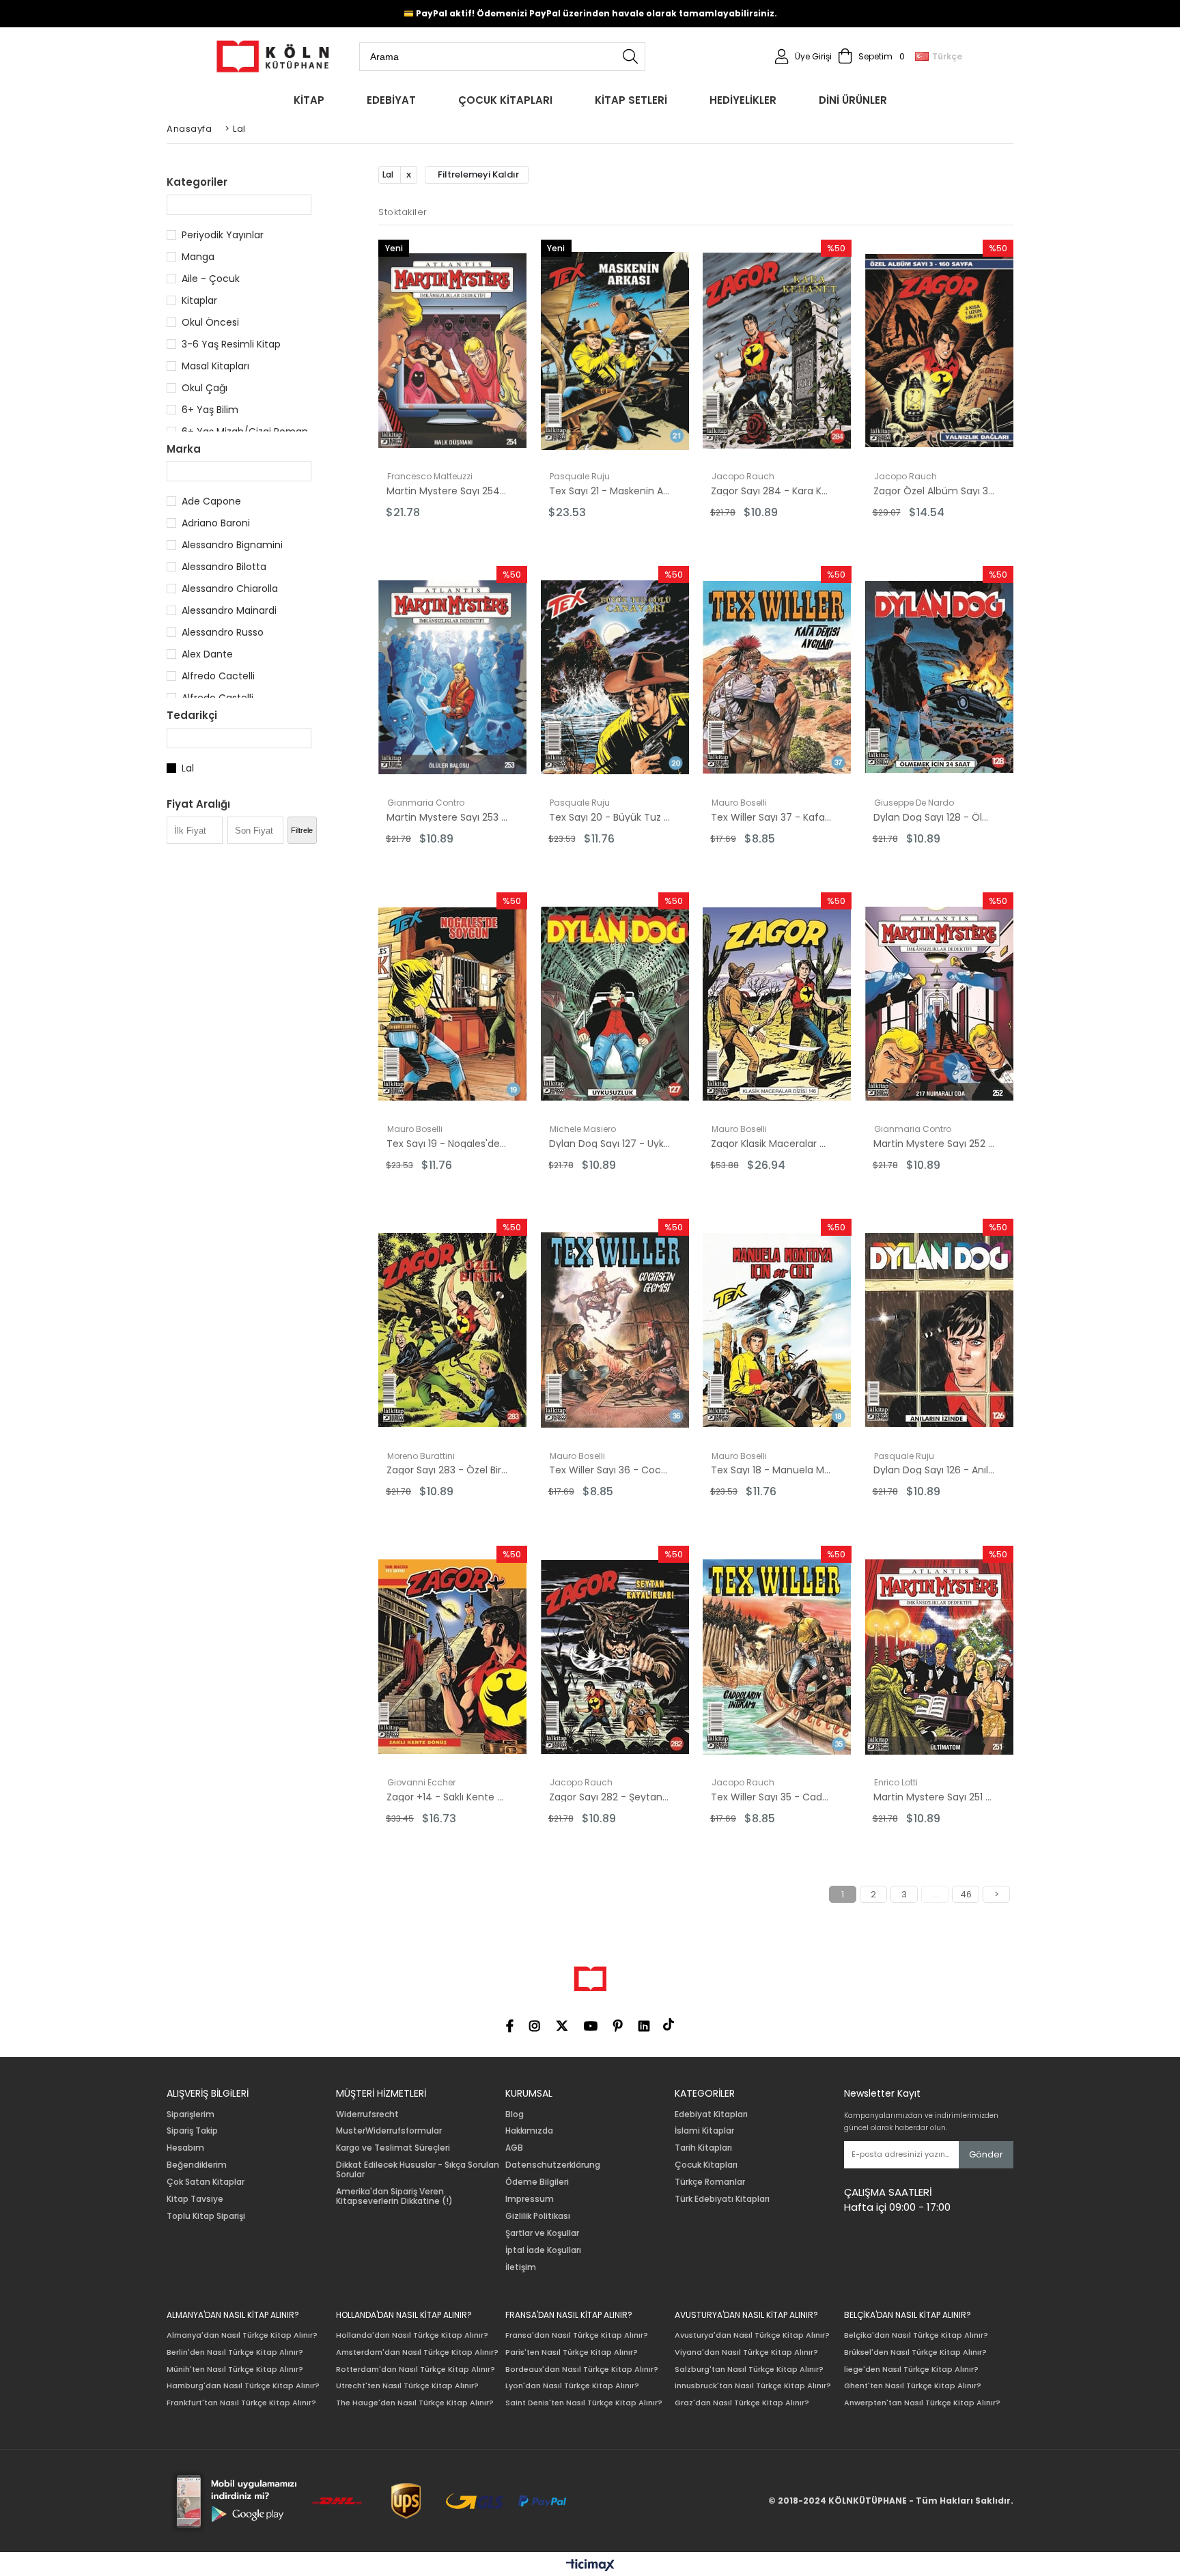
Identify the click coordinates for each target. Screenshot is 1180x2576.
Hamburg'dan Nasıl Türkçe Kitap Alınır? (243, 2386)
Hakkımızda (529, 2131)
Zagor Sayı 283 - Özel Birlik (447, 1470)
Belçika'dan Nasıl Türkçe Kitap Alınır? (916, 2335)
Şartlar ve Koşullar (542, 2233)
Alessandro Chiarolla (230, 589)
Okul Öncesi (210, 322)
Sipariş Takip (192, 2131)
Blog (515, 2114)
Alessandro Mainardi (229, 610)
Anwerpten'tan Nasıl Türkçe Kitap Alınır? (922, 2403)
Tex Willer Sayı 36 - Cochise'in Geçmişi (610, 1470)
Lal (188, 768)
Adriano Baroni (216, 523)
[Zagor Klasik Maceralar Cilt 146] (777, 1004)
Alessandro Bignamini (232, 545)
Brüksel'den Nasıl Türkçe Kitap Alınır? (915, 2352)
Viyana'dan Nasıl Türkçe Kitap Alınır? (746, 2352)
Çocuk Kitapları (706, 2165)
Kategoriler (197, 182)
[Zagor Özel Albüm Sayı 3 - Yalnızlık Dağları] (940, 351)
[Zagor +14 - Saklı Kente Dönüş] (453, 1657)
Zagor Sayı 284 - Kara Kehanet (772, 491)
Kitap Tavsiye (195, 2199)
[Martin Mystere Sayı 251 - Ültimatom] (940, 1657)
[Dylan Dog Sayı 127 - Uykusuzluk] (615, 1004)
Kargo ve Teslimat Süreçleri (393, 2148)
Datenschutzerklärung (553, 2165)
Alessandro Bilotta (224, 567)
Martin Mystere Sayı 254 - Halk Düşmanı (447, 491)
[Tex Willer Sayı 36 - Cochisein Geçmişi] (615, 1330)
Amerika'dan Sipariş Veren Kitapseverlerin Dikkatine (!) (394, 2196)
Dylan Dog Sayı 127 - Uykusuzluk (610, 1144)
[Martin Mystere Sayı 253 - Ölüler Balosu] (453, 677)
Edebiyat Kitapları (711, 2114)
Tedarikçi (192, 715)
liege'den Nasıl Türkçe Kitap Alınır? (911, 2369)
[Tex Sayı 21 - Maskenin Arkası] (615, 351)
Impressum (530, 2199)
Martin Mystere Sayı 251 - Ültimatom (934, 1797)
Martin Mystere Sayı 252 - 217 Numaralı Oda (934, 1144)
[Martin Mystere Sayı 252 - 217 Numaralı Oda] (940, 1004)
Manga (198, 257)
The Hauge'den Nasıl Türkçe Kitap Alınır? (415, 2403)
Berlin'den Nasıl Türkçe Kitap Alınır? (235, 2352)
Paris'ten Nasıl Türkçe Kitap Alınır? (572, 2352)
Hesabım (185, 2148)
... (935, 1894)
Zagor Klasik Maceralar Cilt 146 (772, 1144)
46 (966, 1894)
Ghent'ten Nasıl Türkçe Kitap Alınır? (913, 2386)
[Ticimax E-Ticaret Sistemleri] (590, 2566)
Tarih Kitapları (703, 2148)
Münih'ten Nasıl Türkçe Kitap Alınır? (235, 2369)
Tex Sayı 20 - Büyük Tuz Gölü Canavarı (610, 817)
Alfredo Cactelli (218, 676)
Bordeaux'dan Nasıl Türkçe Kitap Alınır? (582, 2369)
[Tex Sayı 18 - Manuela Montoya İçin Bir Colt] (777, 1330)
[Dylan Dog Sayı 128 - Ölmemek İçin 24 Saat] (940, 677)
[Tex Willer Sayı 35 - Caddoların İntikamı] (777, 1657)
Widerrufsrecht (367, 2114)
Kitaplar (199, 300)
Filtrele (302, 830)
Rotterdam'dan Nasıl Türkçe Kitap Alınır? (416, 2369)
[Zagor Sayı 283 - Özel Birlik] (453, 1330)
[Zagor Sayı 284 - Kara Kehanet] (777, 351)
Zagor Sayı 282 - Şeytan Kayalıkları (610, 1797)
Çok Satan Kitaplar (206, 2182)
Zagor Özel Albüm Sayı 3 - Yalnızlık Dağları (934, 491)
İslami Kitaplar (704, 2131)
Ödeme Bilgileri (537, 2182)
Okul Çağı (205, 388)
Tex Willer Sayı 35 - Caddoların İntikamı (772, 1797)
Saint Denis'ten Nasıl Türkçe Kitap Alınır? (584, 2403)
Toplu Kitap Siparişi (206, 2216)
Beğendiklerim (197, 2165)
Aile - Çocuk (211, 279)
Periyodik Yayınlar (223, 235)
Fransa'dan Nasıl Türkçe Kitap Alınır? (577, 2335)
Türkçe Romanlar (710, 2182)
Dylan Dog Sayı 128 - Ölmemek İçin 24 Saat (934, 817)
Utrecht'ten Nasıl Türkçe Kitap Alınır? (407, 2386)
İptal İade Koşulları (543, 2250)
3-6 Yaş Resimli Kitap (231, 344)
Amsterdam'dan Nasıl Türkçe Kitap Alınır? (417, 2352)
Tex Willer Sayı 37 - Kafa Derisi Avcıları (772, 817)
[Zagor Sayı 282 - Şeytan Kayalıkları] (615, 1657)
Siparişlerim (191, 2114)
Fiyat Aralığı (198, 804)
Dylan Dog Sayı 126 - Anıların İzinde (934, 1470)
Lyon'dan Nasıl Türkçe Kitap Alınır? (572, 2386)
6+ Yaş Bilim (210, 410)
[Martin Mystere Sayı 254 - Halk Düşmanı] (453, 351)
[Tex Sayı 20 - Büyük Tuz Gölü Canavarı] (615, 677)
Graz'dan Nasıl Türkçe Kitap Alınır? (742, 2403)
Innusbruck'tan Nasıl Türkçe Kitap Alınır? (753, 2386)
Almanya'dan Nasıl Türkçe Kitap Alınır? (242, 2335)
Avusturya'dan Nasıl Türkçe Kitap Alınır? (752, 2335)
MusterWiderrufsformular (389, 2131)
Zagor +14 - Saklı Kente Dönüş (447, 1797)
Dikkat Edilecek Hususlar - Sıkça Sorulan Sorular (418, 2170)
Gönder (986, 2154)
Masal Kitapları (215, 366)
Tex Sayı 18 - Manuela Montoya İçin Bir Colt (772, 1470)
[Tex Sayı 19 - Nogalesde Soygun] (453, 1004)
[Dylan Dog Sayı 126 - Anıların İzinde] (940, 1330)
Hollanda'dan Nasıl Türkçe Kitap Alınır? (412, 2335)
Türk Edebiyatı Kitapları (722, 2199)
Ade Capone (211, 501)
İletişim (521, 2267)
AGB (514, 2148)
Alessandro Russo (223, 632)
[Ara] (630, 57)
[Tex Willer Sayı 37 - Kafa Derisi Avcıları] (777, 677)
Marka (184, 449)
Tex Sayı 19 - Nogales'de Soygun (447, 1144)
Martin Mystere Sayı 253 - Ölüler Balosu (447, 817)
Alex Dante (207, 654)
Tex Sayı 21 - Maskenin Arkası (610, 491)
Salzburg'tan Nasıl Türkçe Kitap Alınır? (749, 2369)
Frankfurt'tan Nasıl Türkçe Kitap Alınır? (241, 2403)
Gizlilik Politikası (538, 2216)
